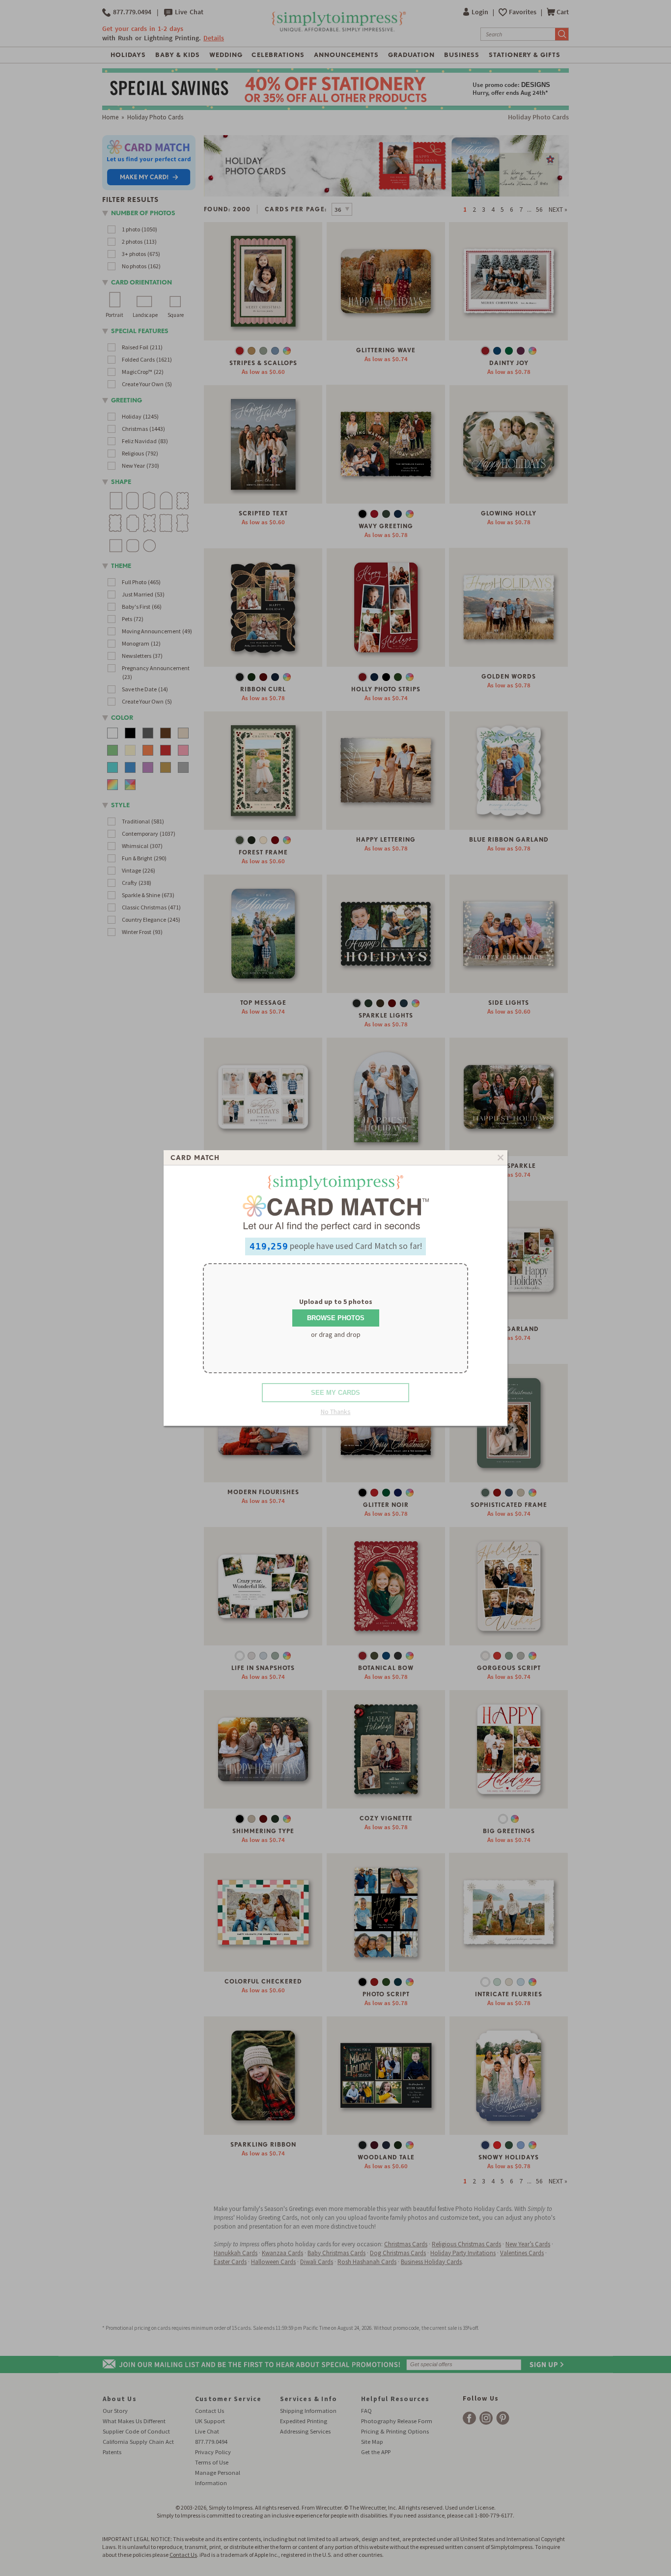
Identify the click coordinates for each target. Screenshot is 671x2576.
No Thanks (336, 1412)
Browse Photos (336, 1318)
